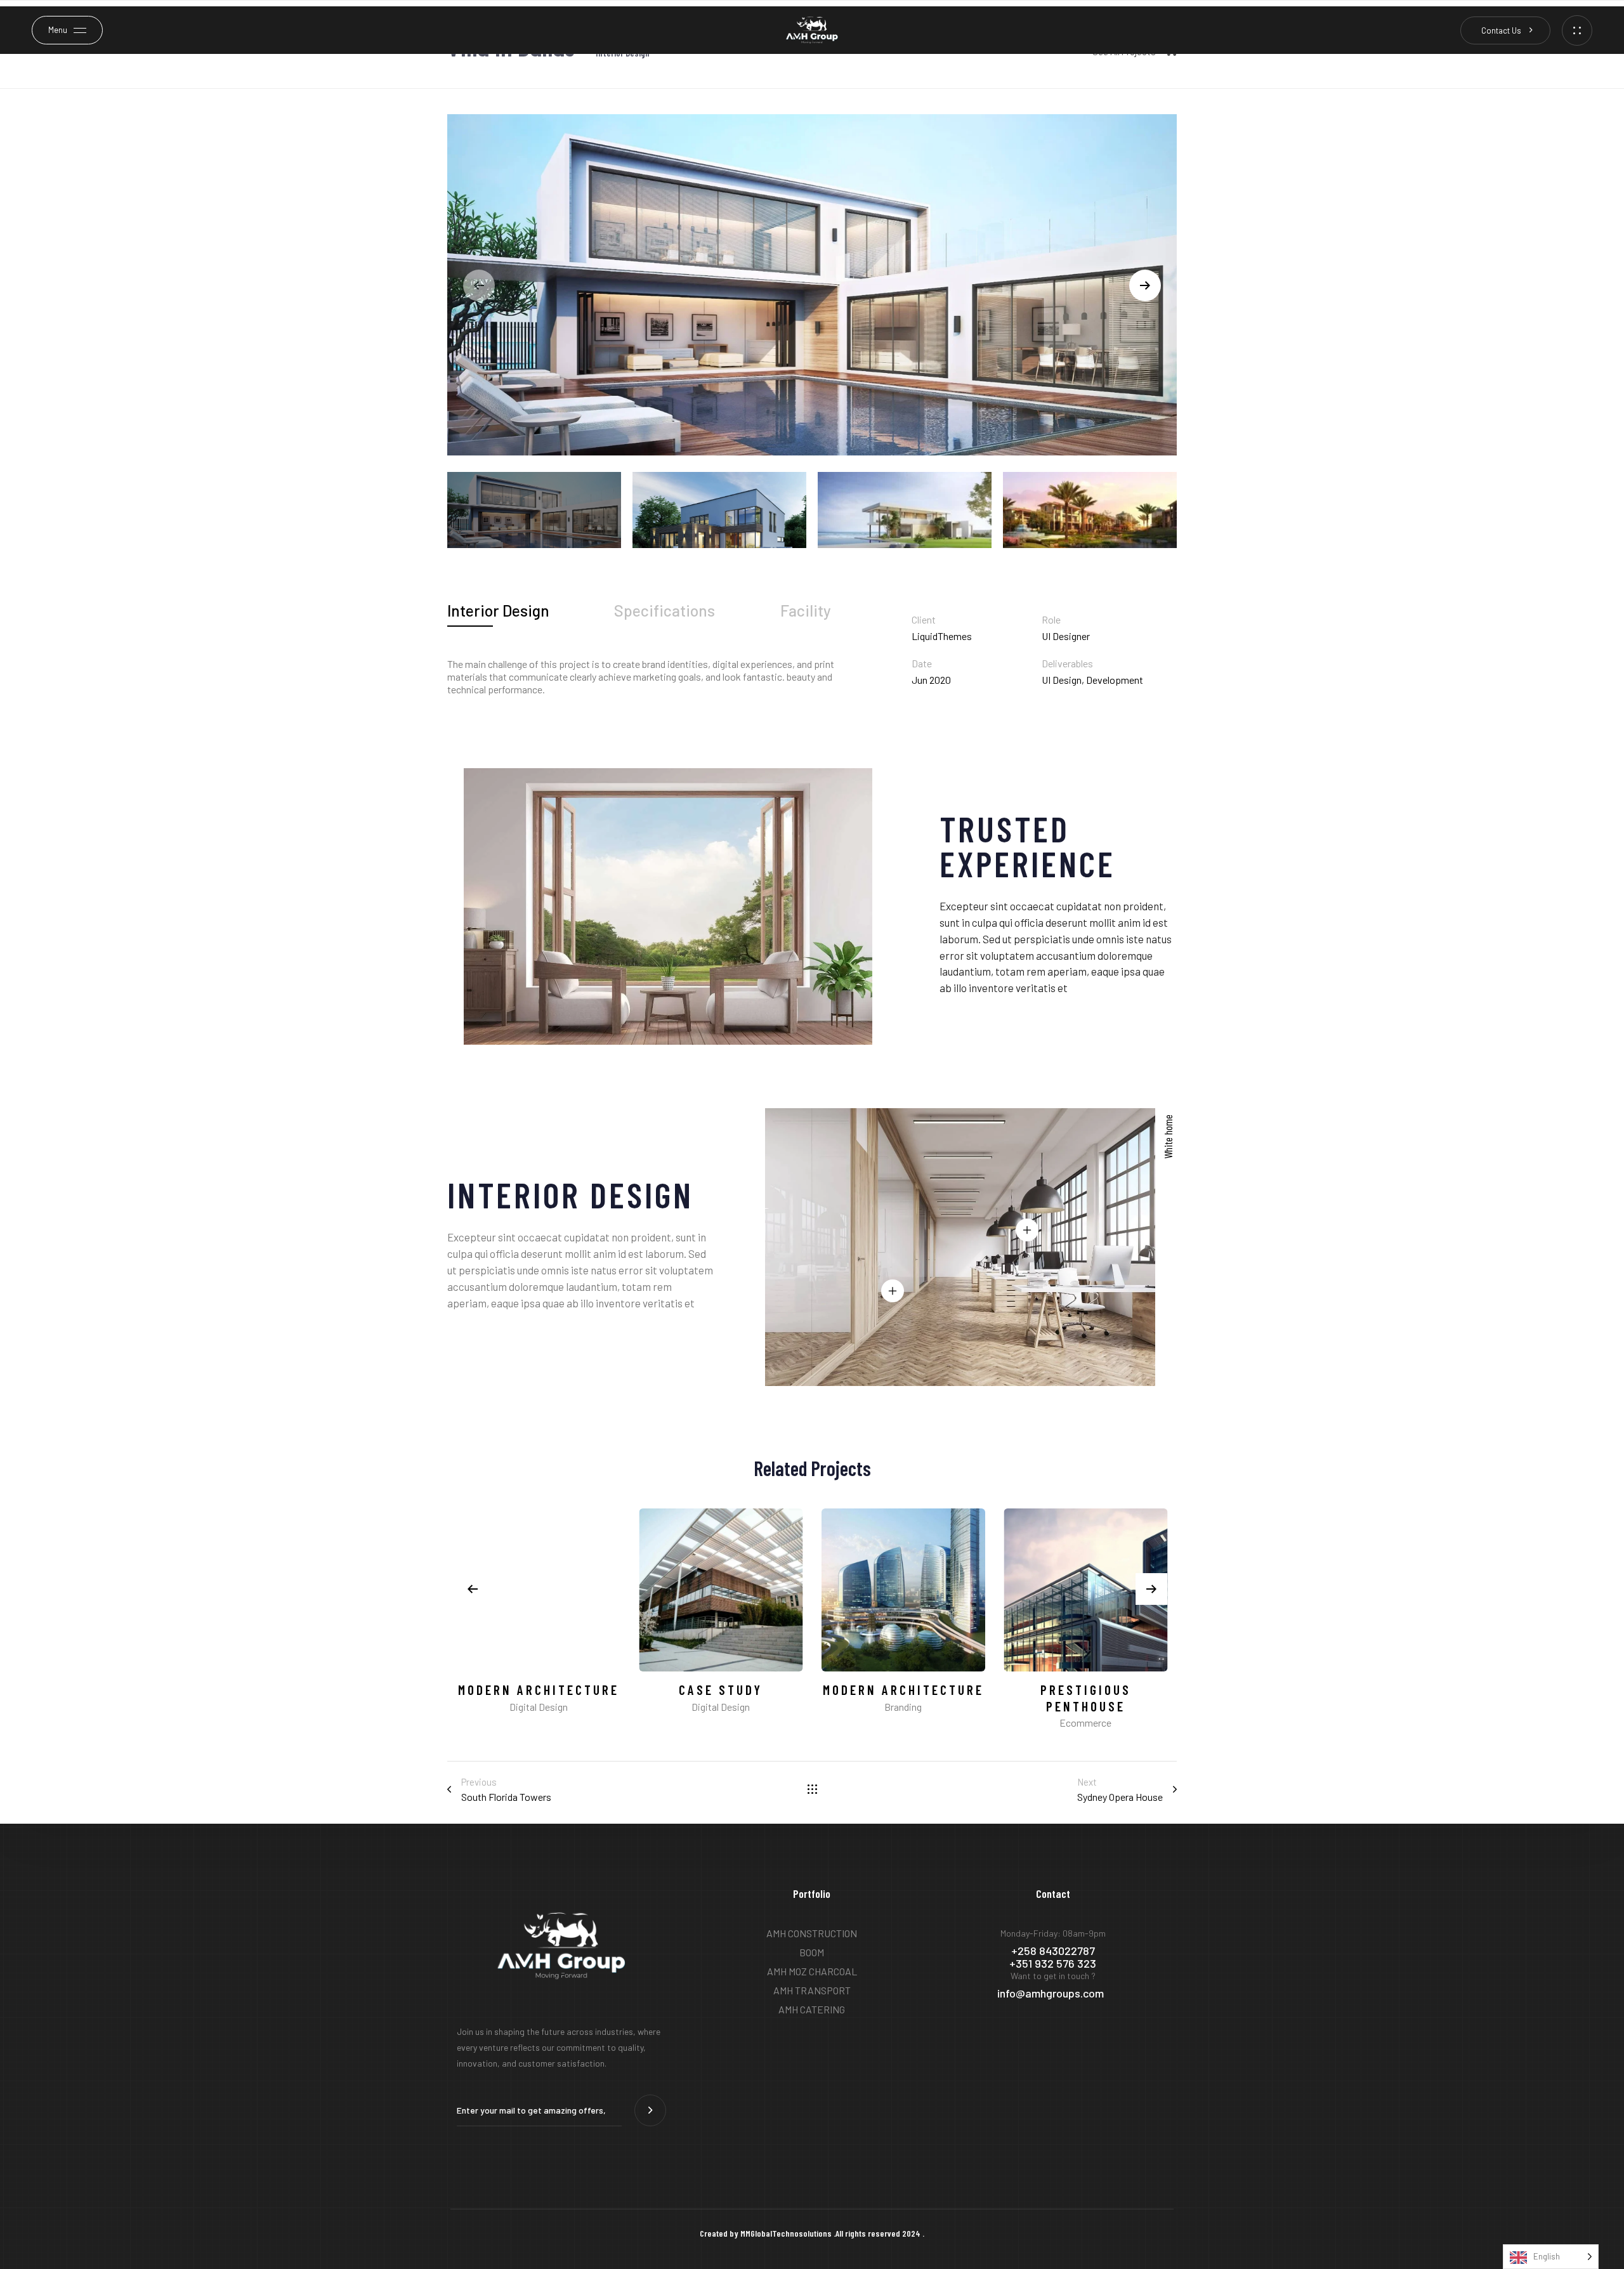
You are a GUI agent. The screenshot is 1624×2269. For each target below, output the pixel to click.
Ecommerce (1085, 1723)
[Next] (1145, 285)
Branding (903, 1707)
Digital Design (539, 1707)
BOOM (812, 1952)
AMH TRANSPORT (812, 1990)
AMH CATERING (812, 2009)
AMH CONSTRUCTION (812, 1933)
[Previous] (473, 1589)
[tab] (498, 611)
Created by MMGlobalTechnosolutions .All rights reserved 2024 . (812, 2233)
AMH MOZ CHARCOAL (812, 1971)
